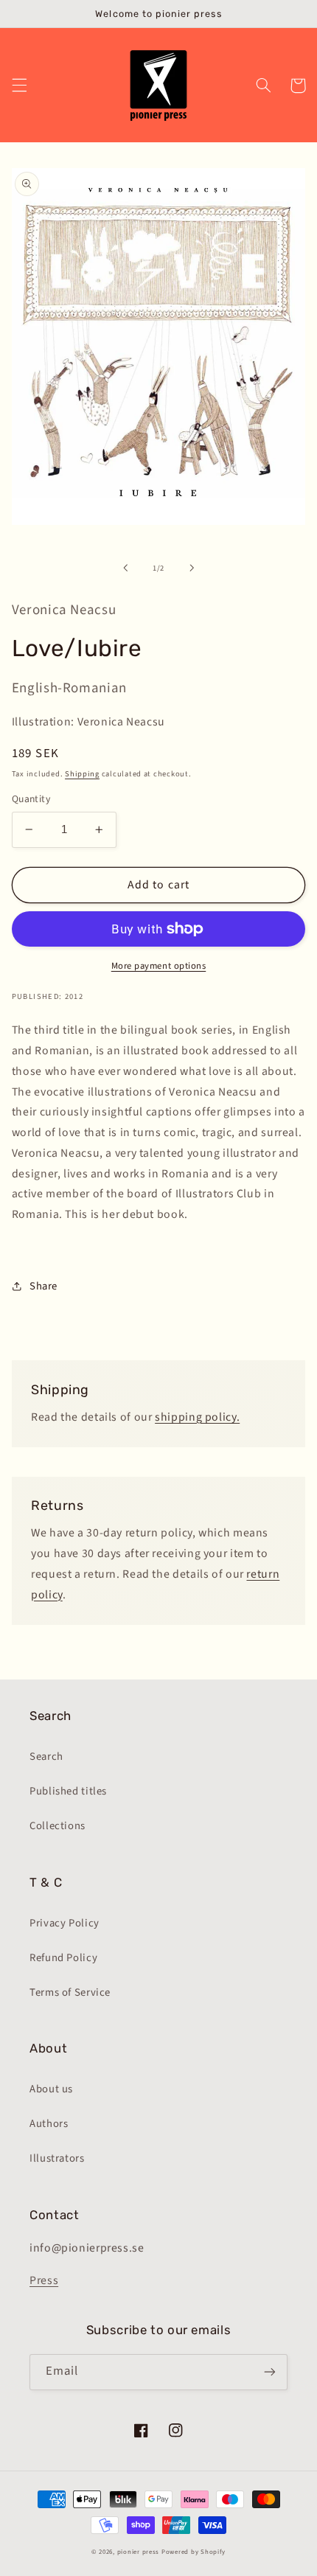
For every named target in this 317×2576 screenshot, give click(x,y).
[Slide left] (125, 568)
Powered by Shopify (194, 2552)
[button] (19, 86)
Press (44, 2280)
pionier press (139, 2552)
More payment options (159, 966)
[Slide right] (192, 568)
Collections (58, 1826)
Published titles (68, 1791)
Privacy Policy (65, 1923)
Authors (49, 2124)
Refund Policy (63, 1958)
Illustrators (57, 2158)
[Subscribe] (270, 2372)
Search (46, 1757)
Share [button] (43, 1286)
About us (51, 2089)
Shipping (82, 774)
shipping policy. (197, 1417)
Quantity (31, 799)
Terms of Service (70, 1992)
